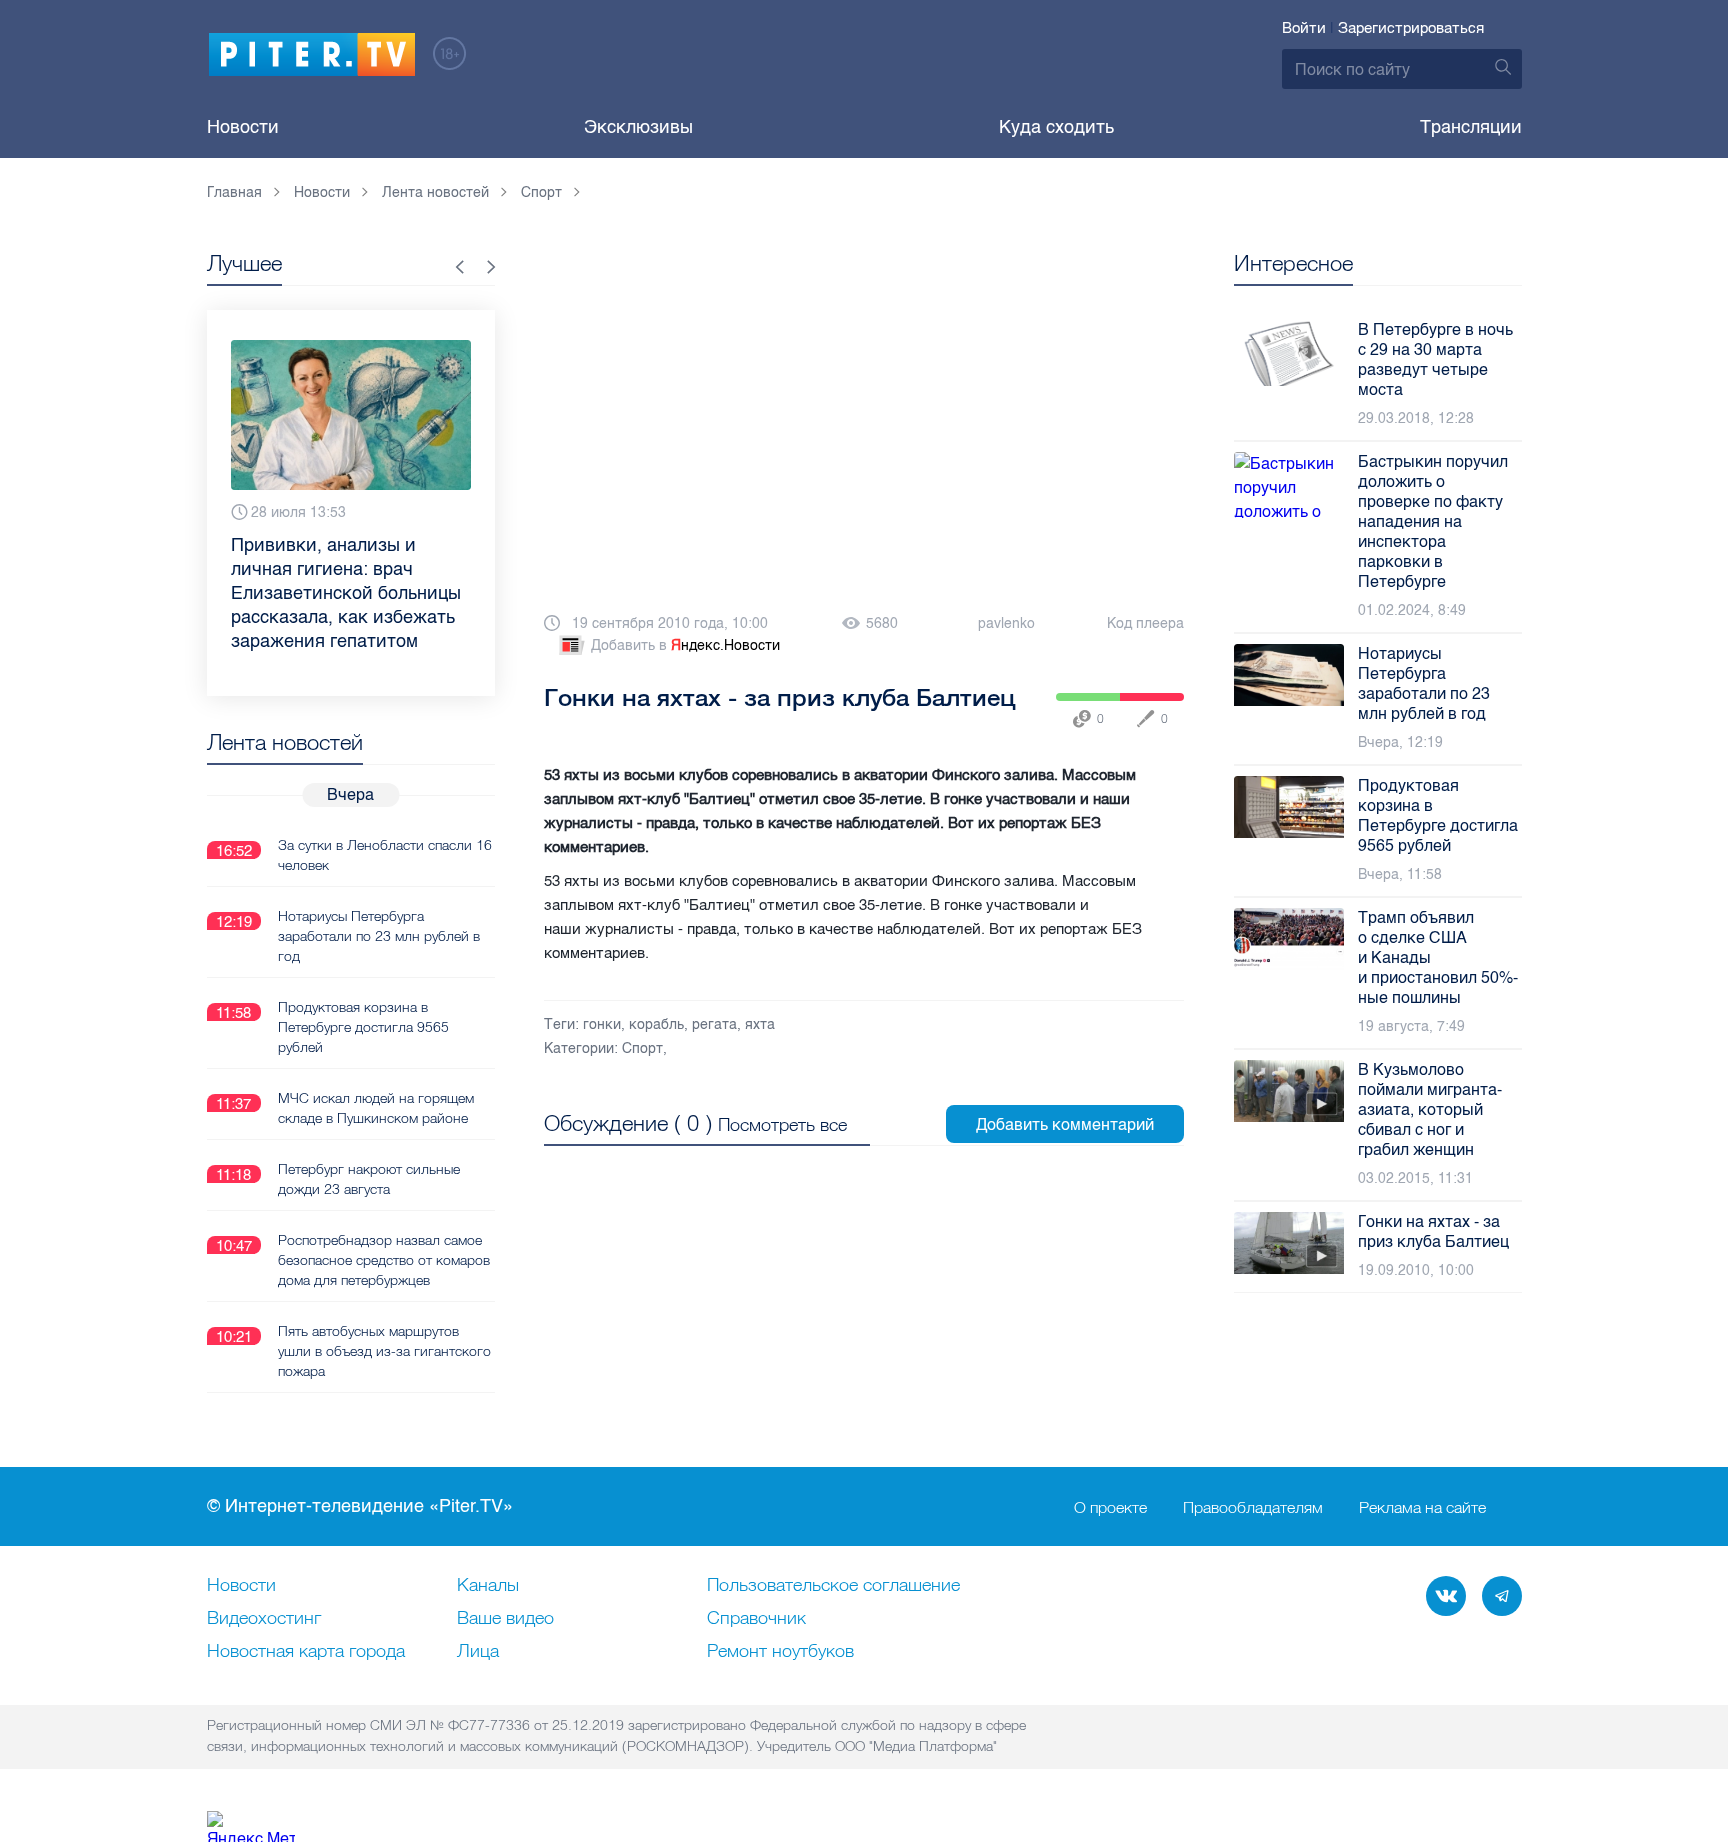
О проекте (1110, 1507)
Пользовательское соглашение (833, 1586)
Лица (478, 1652)
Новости (243, 127)
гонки (602, 1024)
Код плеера (1145, 623)
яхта (760, 1024)
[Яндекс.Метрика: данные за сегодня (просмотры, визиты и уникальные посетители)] (251, 1826)
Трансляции (1471, 127)
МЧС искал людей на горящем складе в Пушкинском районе (376, 1108)
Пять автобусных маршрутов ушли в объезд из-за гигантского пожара (384, 1351)
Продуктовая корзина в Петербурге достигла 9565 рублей (363, 1027)
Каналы (488, 1586)
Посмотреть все (782, 1124)
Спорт (642, 1048)
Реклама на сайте (1422, 1507)
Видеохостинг (264, 1619)
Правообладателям (1253, 1507)
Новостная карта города (306, 1652)
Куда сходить (1056, 127)
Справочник (756, 1619)
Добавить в (685, 645)
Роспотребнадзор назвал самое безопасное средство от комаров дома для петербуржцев (384, 1260)
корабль (656, 1024)
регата (714, 1024)
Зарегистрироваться (1411, 28)
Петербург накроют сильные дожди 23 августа (369, 1179)
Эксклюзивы (638, 127)
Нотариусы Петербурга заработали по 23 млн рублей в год (379, 936)
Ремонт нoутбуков (780, 1652)
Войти (1304, 28)
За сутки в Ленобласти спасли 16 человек (385, 855)
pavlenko (1006, 623)
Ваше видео (505, 1619)
